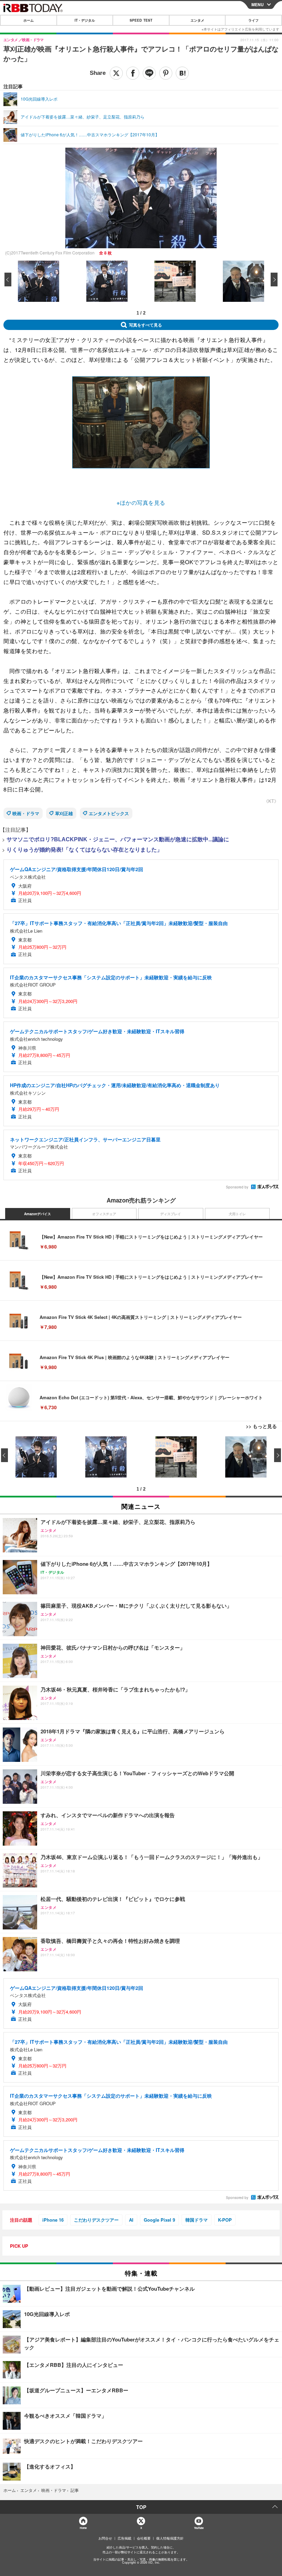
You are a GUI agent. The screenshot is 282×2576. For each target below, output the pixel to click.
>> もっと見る (261, 1426)
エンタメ (197, 20)
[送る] (149, 73)
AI (131, 2220)
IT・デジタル (85, 20)
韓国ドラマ (197, 2220)
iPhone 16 (53, 2220)
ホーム (29, 20)
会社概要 (144, 2538)
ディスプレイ (171, 1214)
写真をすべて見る (145, 325)
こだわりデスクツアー (96, 2220)
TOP (141, 2507)
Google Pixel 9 (159, 2220)
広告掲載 (124, 2538)
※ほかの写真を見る (141, 503)
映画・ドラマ (26, 813)
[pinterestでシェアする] (166, 73)
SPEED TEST (141, 20)
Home (83, 2528)
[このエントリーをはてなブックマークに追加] (182, 73)
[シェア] (133, 73)
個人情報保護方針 (170, 2538)
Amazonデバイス (37, 1214)
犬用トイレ (237, 1214)
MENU (258, 4)
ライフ (253, 20)
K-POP (225, 2220)
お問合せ (105, 2538)
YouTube (199, 2528)
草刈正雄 (64, 813)
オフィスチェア (104, 1214)
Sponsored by (237, 1187)
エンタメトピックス (109, 813)
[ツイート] (116, 73)
